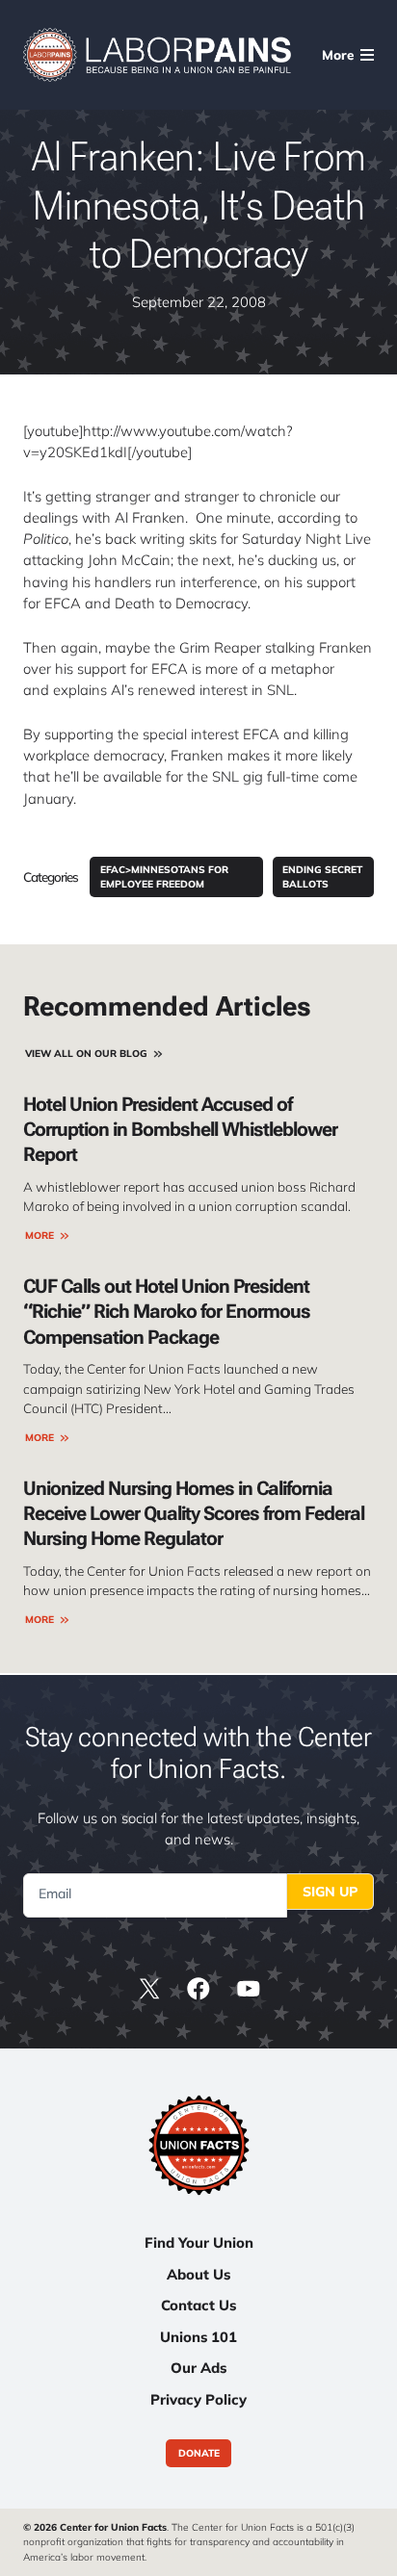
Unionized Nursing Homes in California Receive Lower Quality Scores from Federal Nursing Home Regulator (194, 1514)
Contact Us (198, 2305)
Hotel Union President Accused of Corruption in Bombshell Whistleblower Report (180, 1130)
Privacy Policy (198, 2399)
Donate (199, 2453)
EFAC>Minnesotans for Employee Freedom (164, 877)
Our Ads (198, 2368)
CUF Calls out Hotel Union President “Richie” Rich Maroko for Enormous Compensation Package (167, 1312)
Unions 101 (198, 2337)
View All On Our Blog (86, 1054)
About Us (198, 2274)
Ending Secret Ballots (322, 877)
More (40, 1236)
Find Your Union (199, 2242)
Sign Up (330, 1892)
